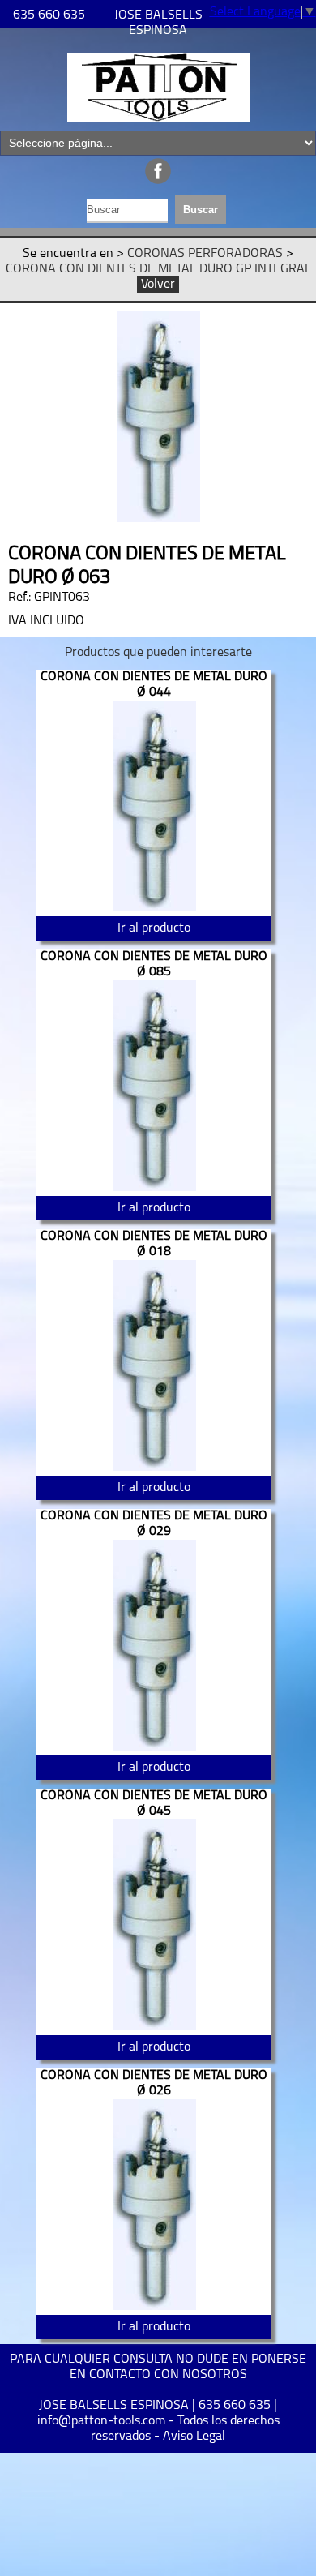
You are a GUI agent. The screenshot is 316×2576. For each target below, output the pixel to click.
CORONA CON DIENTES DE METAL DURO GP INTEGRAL (158, 269)
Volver (158, 285)
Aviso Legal (194, 2437)
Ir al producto (154, 928)
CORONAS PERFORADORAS (205, 254)
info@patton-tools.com (101, 2421)
